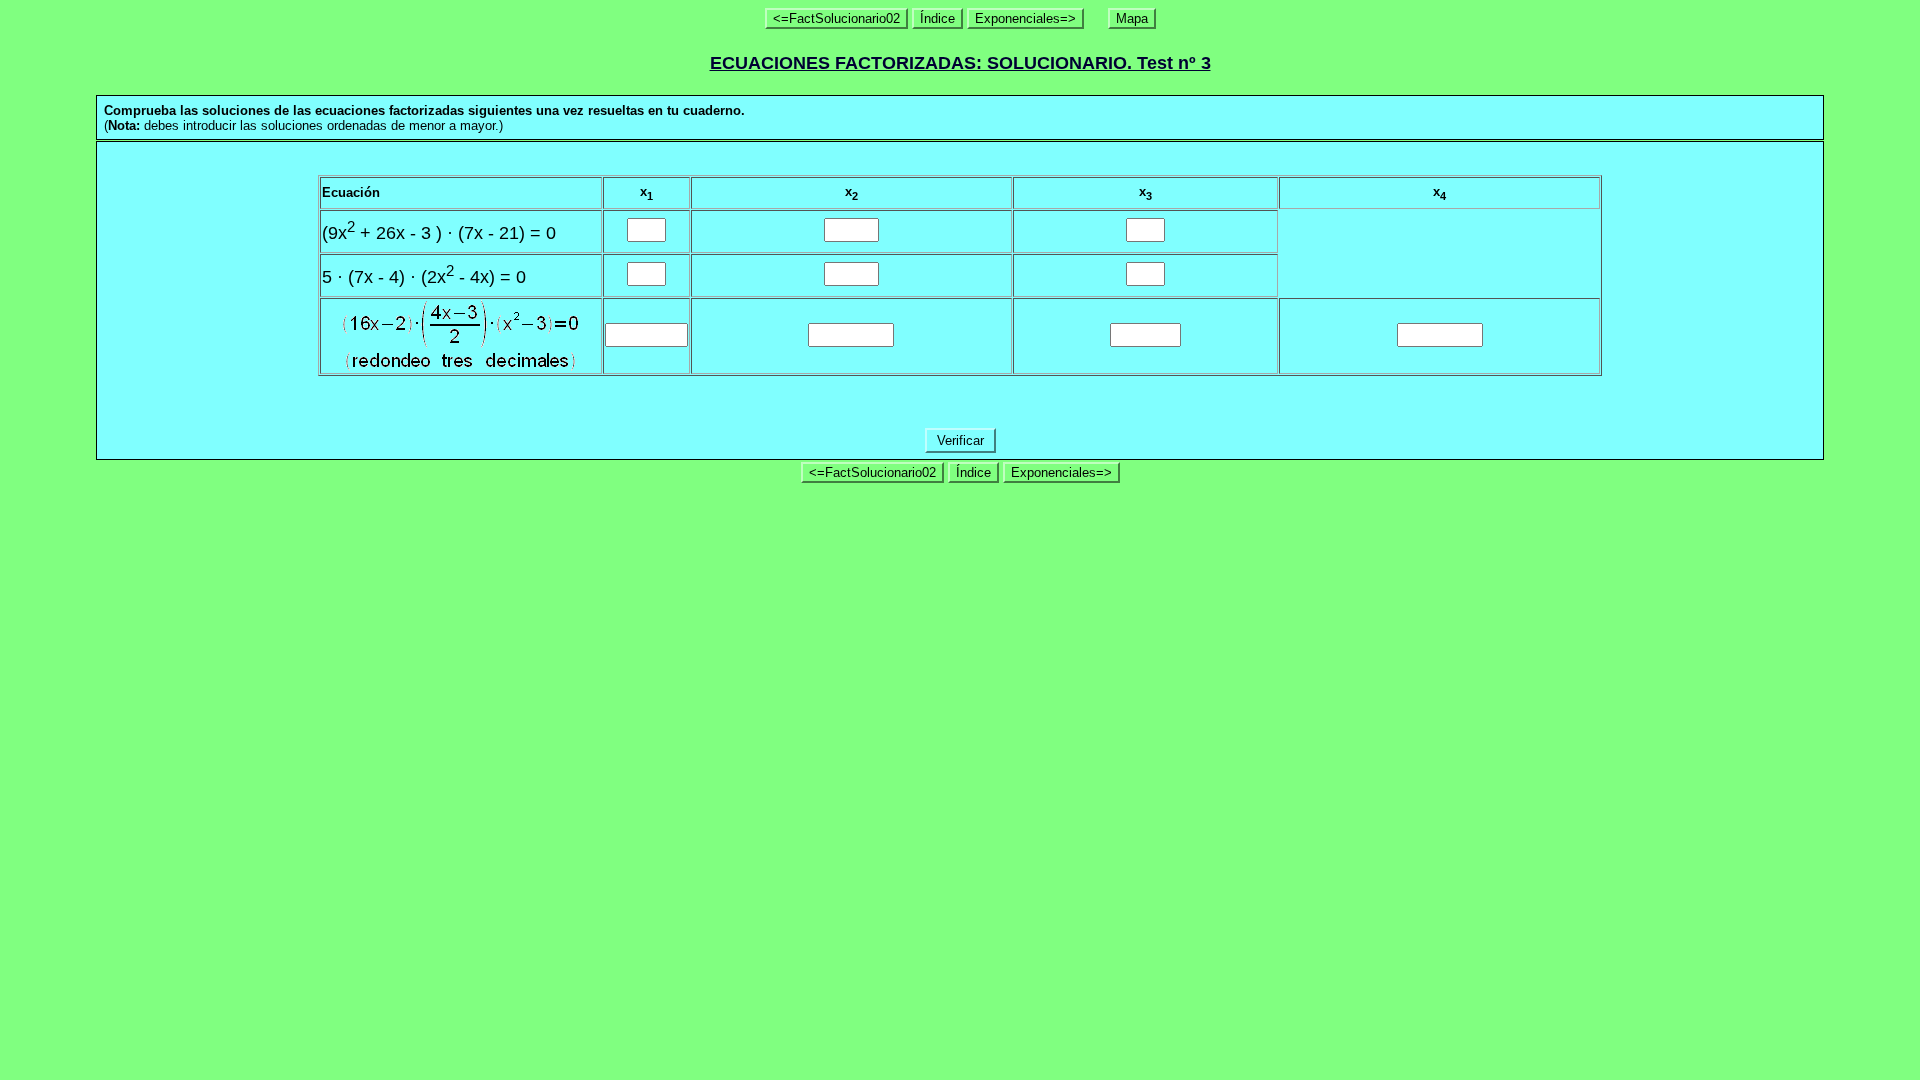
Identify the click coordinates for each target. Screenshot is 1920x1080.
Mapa (1132, 18)
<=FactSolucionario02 (836, 18)
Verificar (960, 440)
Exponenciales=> (1025, 18)
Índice (937, 18)
